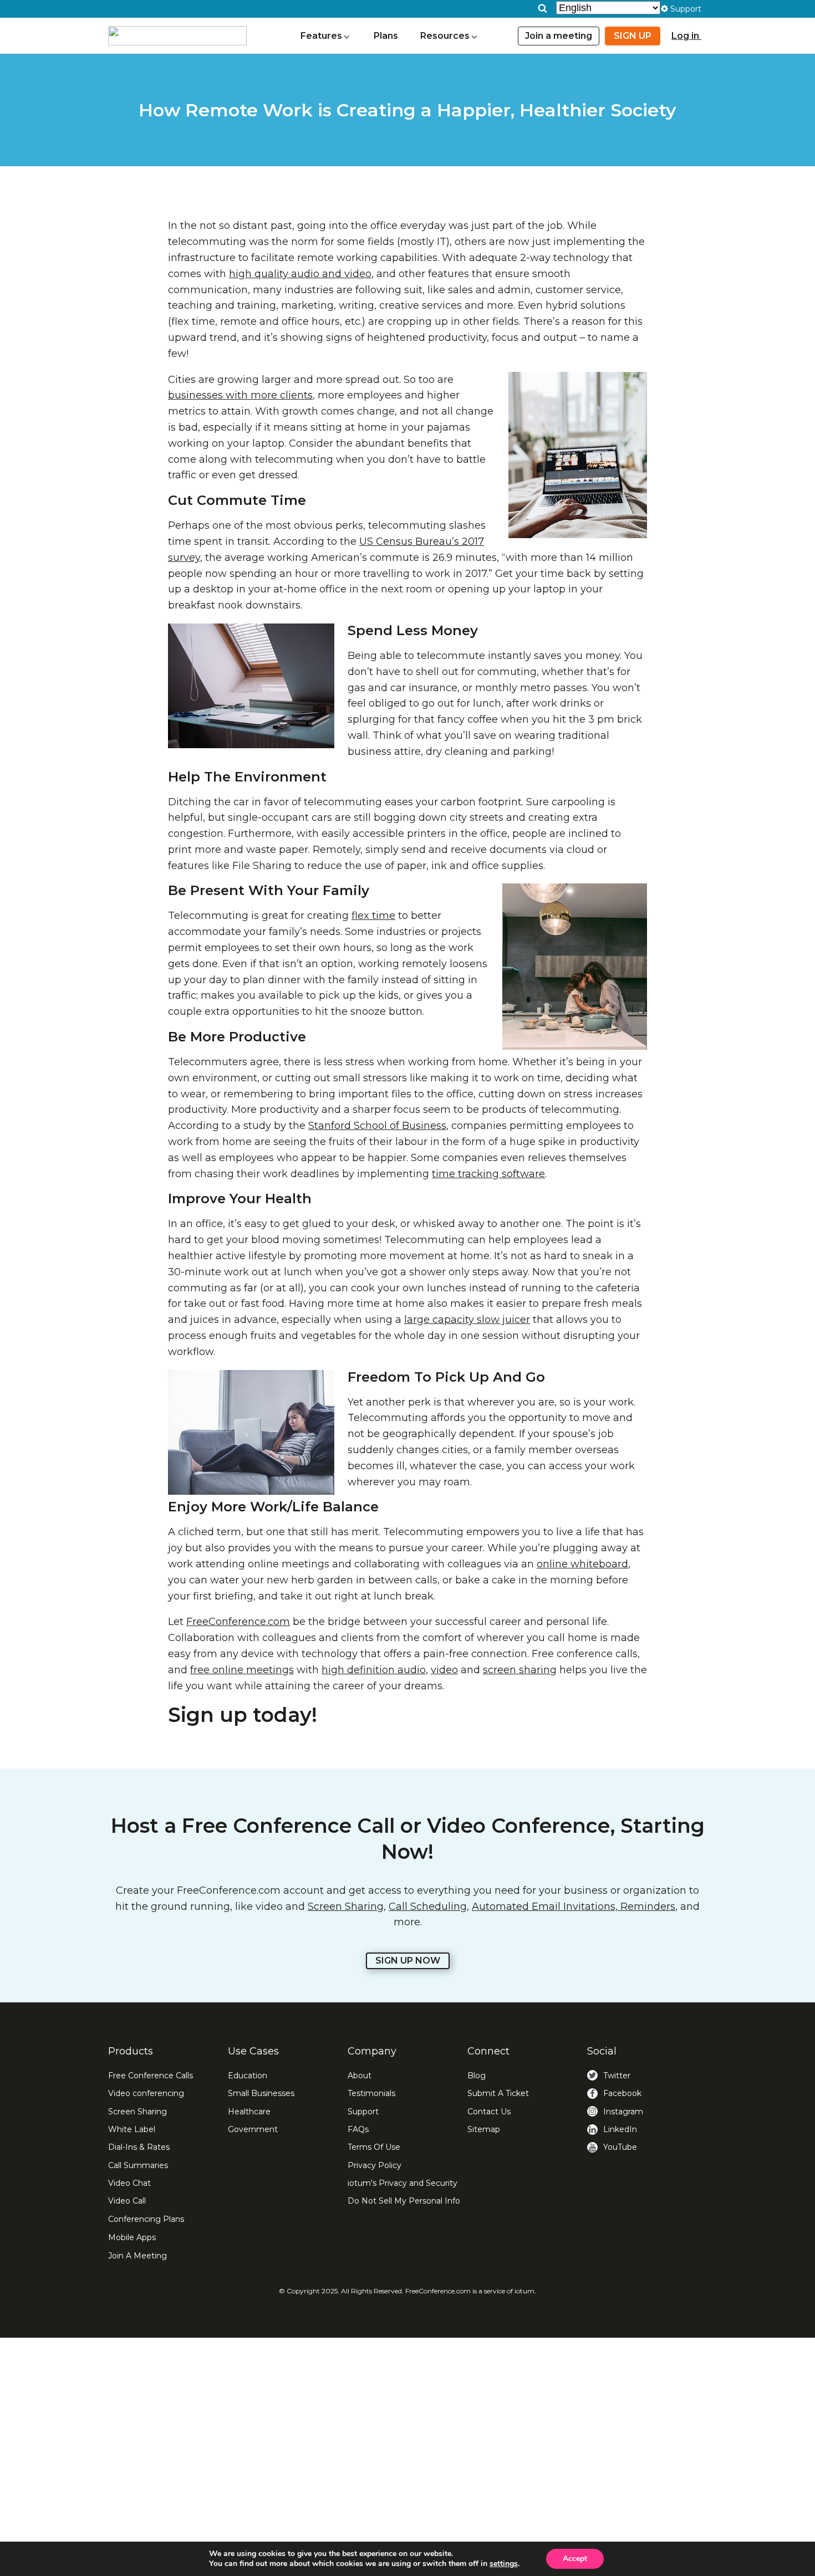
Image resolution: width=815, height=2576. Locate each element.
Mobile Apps (132, 2237)
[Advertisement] (407, 2457)
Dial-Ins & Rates (139, 2147)
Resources (445, 36)
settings (504, 2564)
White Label (132, 2129)
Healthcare (249, 2112)
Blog (477, 2076)
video (444, 1670)
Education (248, 2076)
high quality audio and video (300, 274)
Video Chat (129, 2183)
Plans (386, 36)
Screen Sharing (346, 1907)
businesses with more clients (240, 395)
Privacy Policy (375, 2165)
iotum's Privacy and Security (403, 2183)
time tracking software (488, 1174)
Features (321, 36)
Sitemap (484, 2129)
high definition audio (374, 1670)
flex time (373, 916)
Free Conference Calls (151, 2076)
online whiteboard (582, 1564)
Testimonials (371, 2093)
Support (363, 2112)
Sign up (633, 36)
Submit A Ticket (498, 2093)
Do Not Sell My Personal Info (404, 2201)
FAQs (358, 2129)
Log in (686, 36)
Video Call (127, 2201)
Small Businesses (261, 2093)
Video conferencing (146, 2093)
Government (253, 2129)
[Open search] (543, 8)
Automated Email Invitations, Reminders (574, 1907)
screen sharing (520, 1670)
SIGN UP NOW (408, 1961)
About (360, 2076)
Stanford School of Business (377, 1126)
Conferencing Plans (146, 2219)
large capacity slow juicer (467, 1320)
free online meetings (242, 1670)
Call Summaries (138, 2165)
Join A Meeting (137, 2256)
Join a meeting (559, 36)
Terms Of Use (374, 2147)
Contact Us (489, 2112)
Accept (575, 2559)
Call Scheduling (428, 1907)
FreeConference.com (238, 1622)
